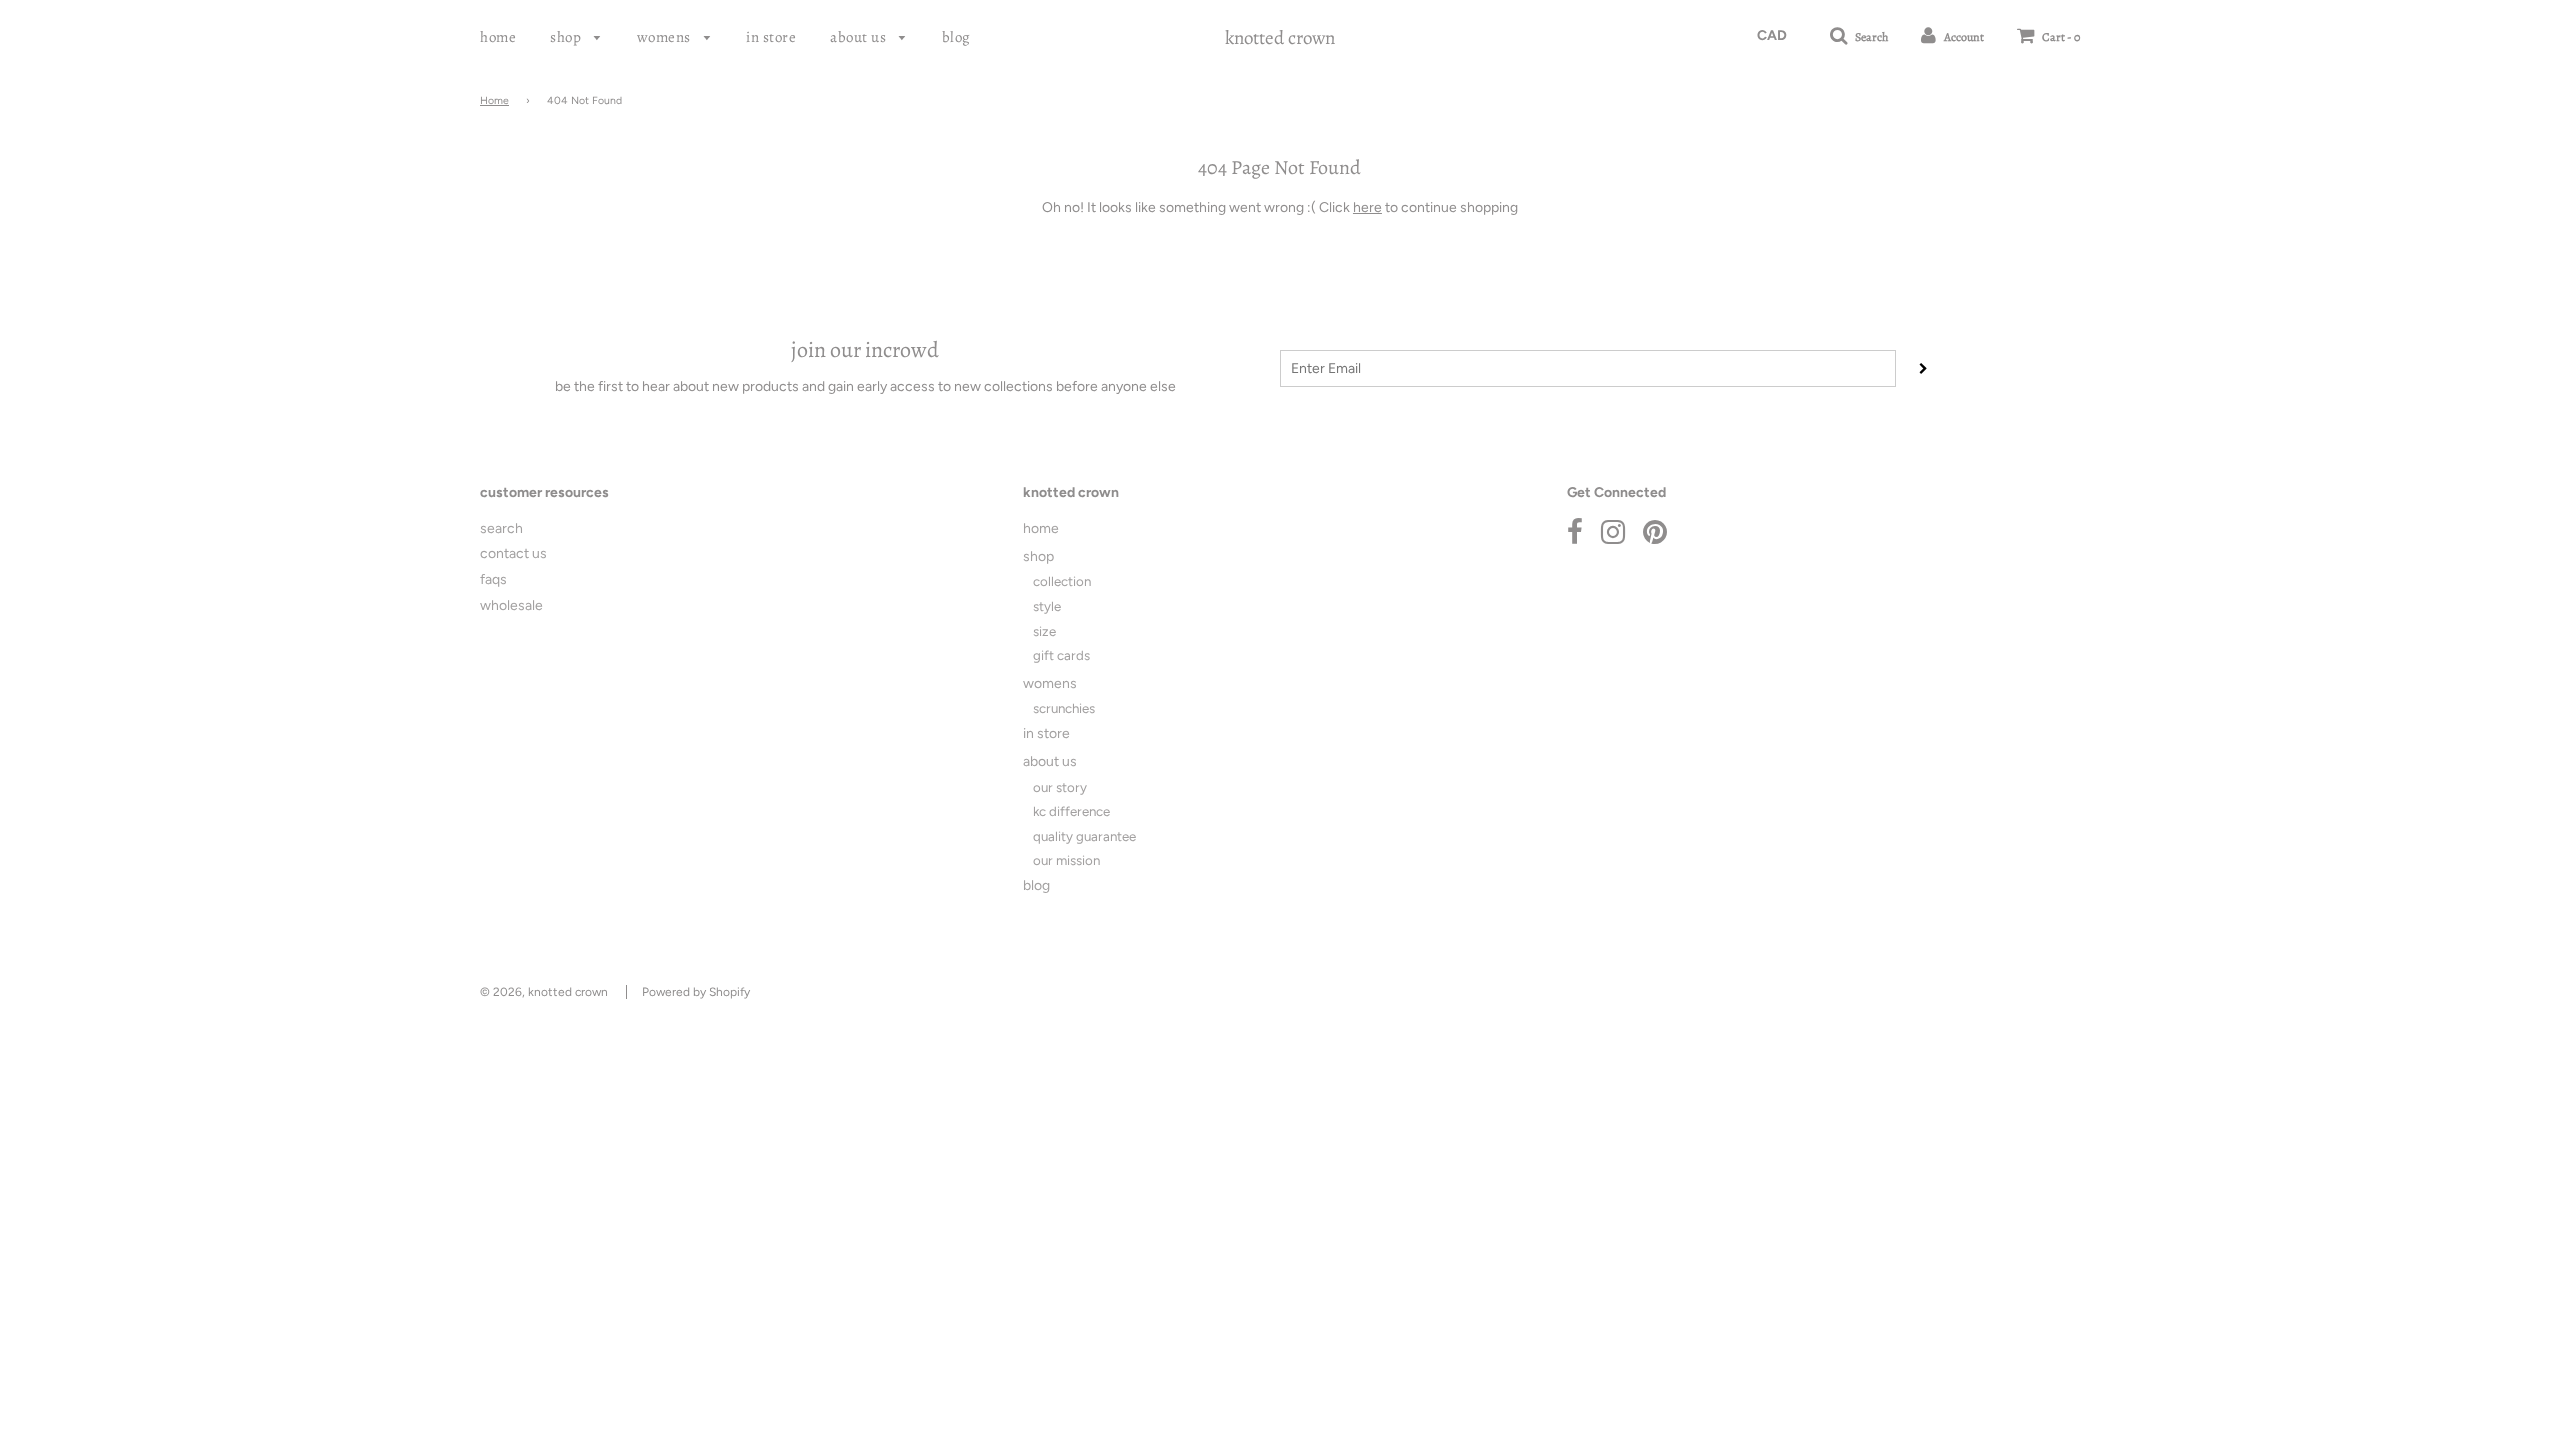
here (1367, 207)
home (498, 37)
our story (1060, 787)
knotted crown (1280, 38)
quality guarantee (1084, 836)
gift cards (1061, 655)
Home (494, 100)
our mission (1066, 860)
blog (956, 37)
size (1044, 631)
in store (771, 37)
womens (666, 37)
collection (1062, 581)
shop (567, 37)
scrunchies (1064, 708)
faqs (493, 579)
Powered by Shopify (696, 992)
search (501, 528)
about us (860, 37)
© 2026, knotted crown (544, 992)
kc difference (1071, 811)
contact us (513, 553)
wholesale (511, 605)
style (1047, 606)
